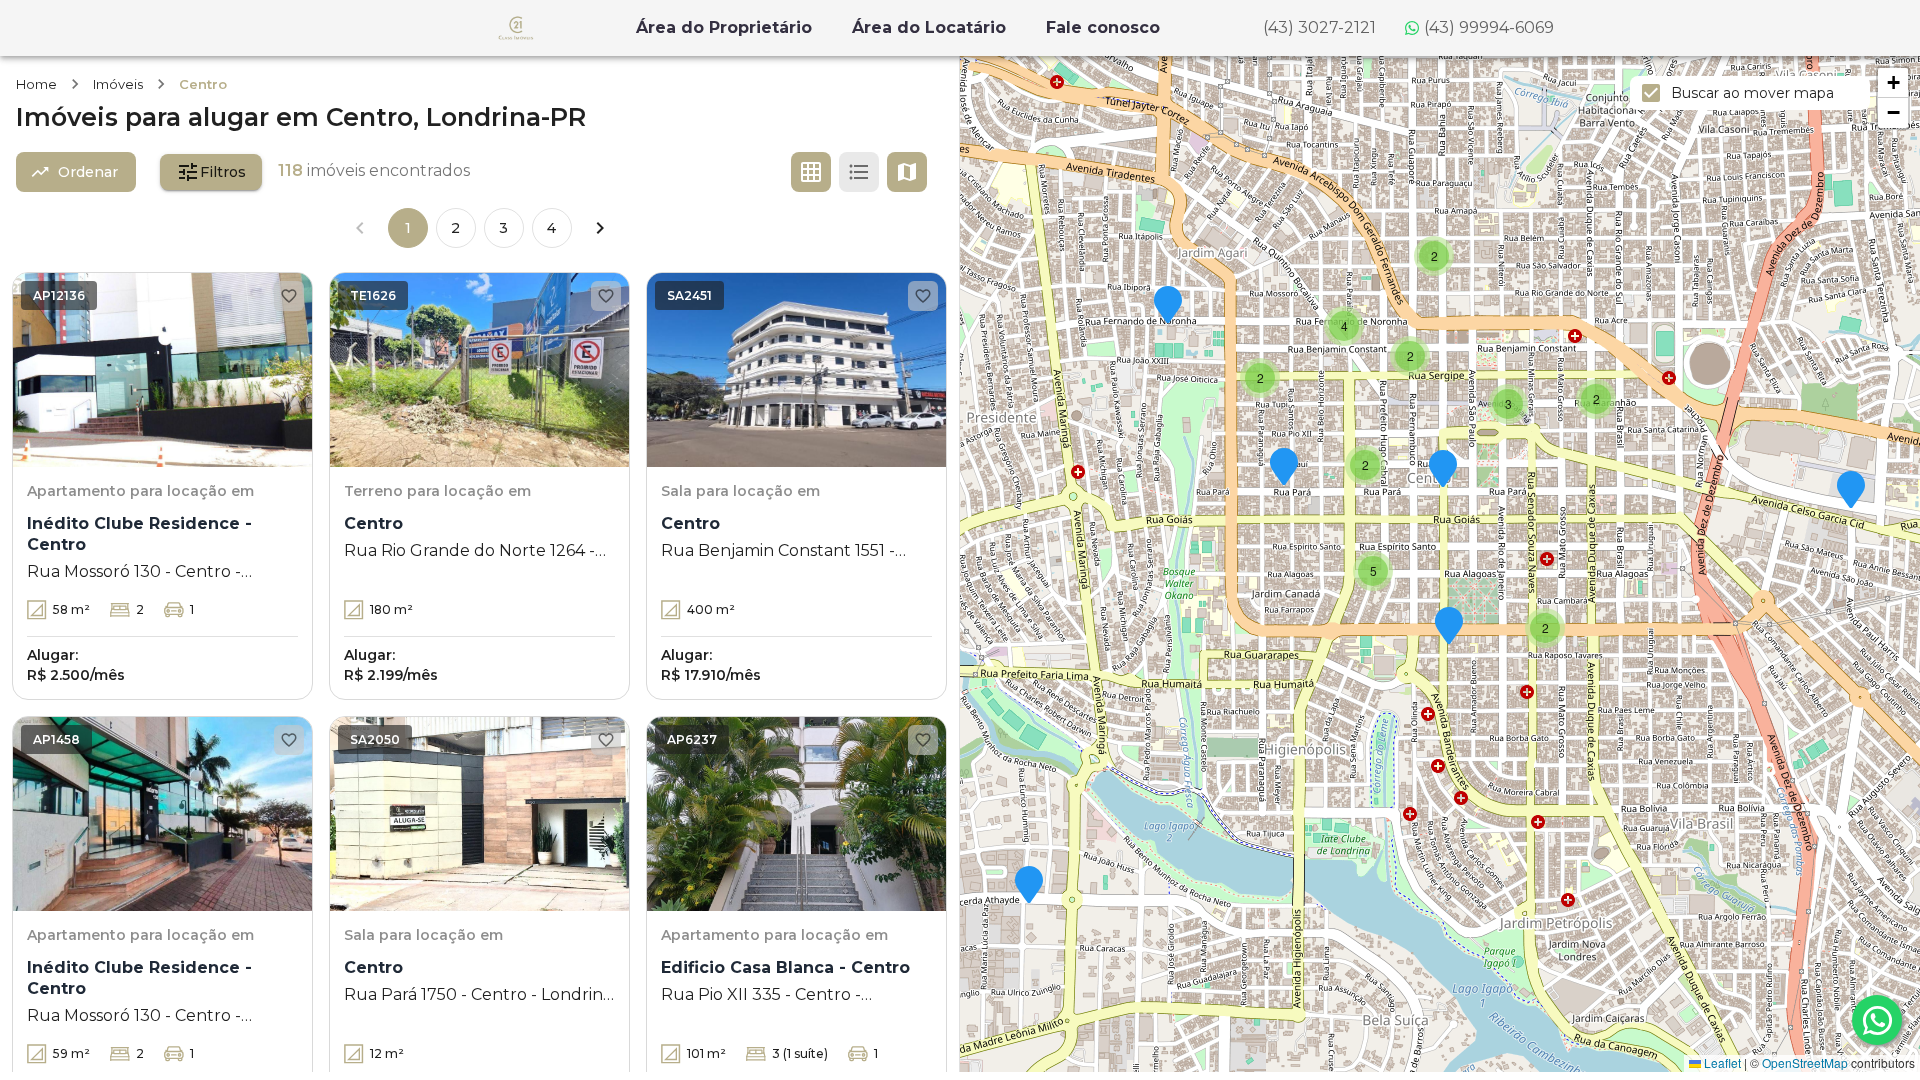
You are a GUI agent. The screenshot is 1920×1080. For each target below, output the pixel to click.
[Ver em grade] (811, 172)
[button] (1029, 886)
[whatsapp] (1877, 1020)
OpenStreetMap (1805, 1062)
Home (36, 84)
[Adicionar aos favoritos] (289, 296)
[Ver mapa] (907, 172)
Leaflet (1721, 1062)
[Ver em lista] (859, 172)
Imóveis (118, 84)
